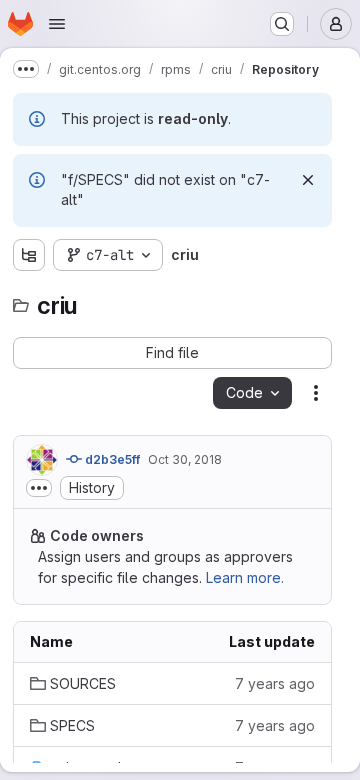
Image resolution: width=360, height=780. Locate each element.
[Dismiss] (308, 180)
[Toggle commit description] (39, 488)
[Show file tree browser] (29, 255)
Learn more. (245, 577)
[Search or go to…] (282, 24)
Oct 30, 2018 (185, 459)
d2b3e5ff (111, 459)
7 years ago (275, 683)
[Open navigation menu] (57, 24)
